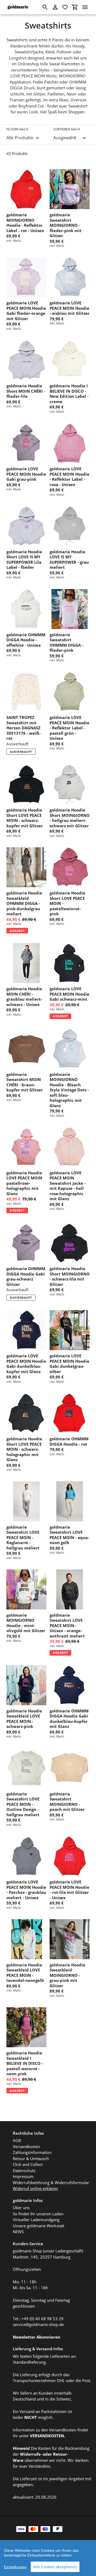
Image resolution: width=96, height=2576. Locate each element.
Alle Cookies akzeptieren (55, 2567)
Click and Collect (28, 2164)
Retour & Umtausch (31, 2158)
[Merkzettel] (65, 7)
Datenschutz (24, 2170)
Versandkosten (26, 2146)
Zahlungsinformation (32, 2152)
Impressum (23, 2176)
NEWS (18, 2232)
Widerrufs (30, 2454)
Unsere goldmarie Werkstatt (39, 2226)
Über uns (21, 2208)
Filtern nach (17, 129)
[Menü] (85, 7)
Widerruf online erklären (35, 2188)
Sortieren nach (67, 129)
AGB (17, 2140)
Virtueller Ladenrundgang (36, 2220)
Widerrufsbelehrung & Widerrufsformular (51, 2183)
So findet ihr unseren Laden (38, 2214)
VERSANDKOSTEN (47, 2436)
